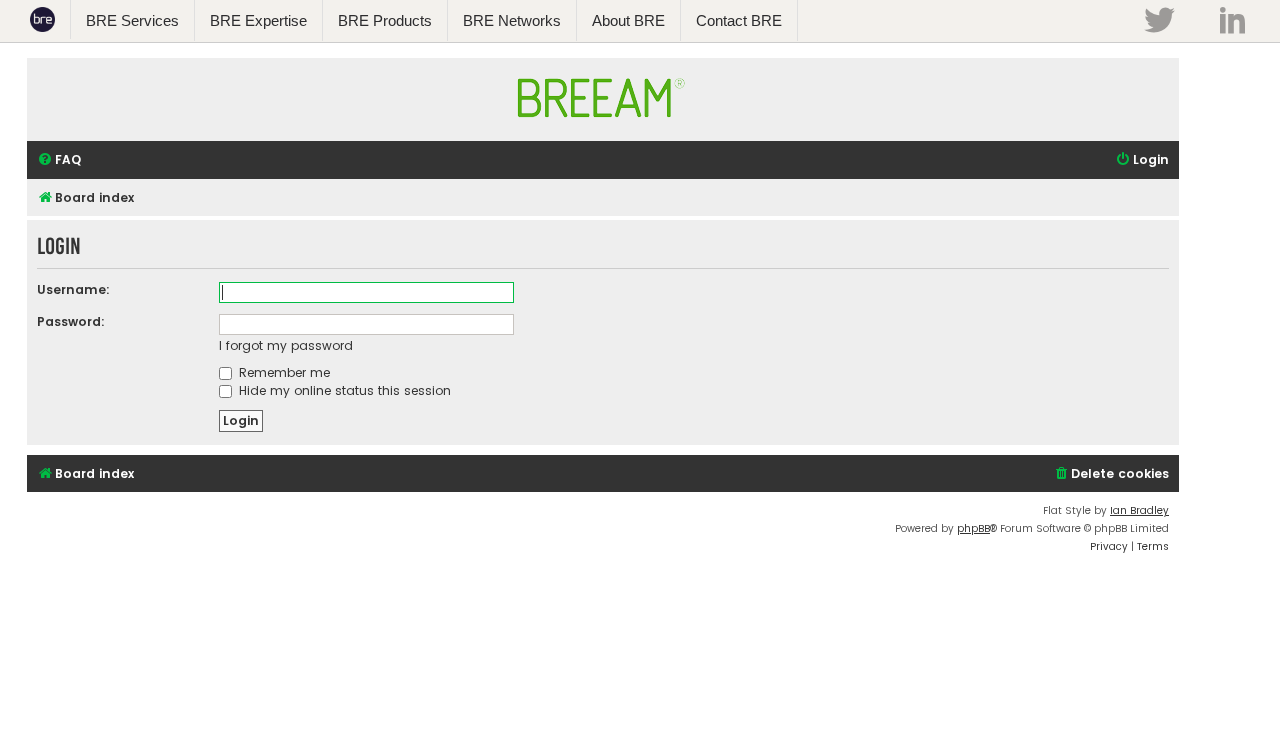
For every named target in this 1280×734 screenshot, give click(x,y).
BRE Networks (512, 20)
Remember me (282, 372)
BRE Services (132, 20)
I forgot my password (286, 345)
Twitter (1159, 20)
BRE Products (385, 20)
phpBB (973, 528)
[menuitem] (59, 160)
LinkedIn (1232, 20)
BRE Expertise (258, 20)
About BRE (628, 20)
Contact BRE (739, 20)
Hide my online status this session (343, 390)
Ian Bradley (1139, 510)
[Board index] (603, 127)
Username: (73, 289)
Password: (71, 321)
